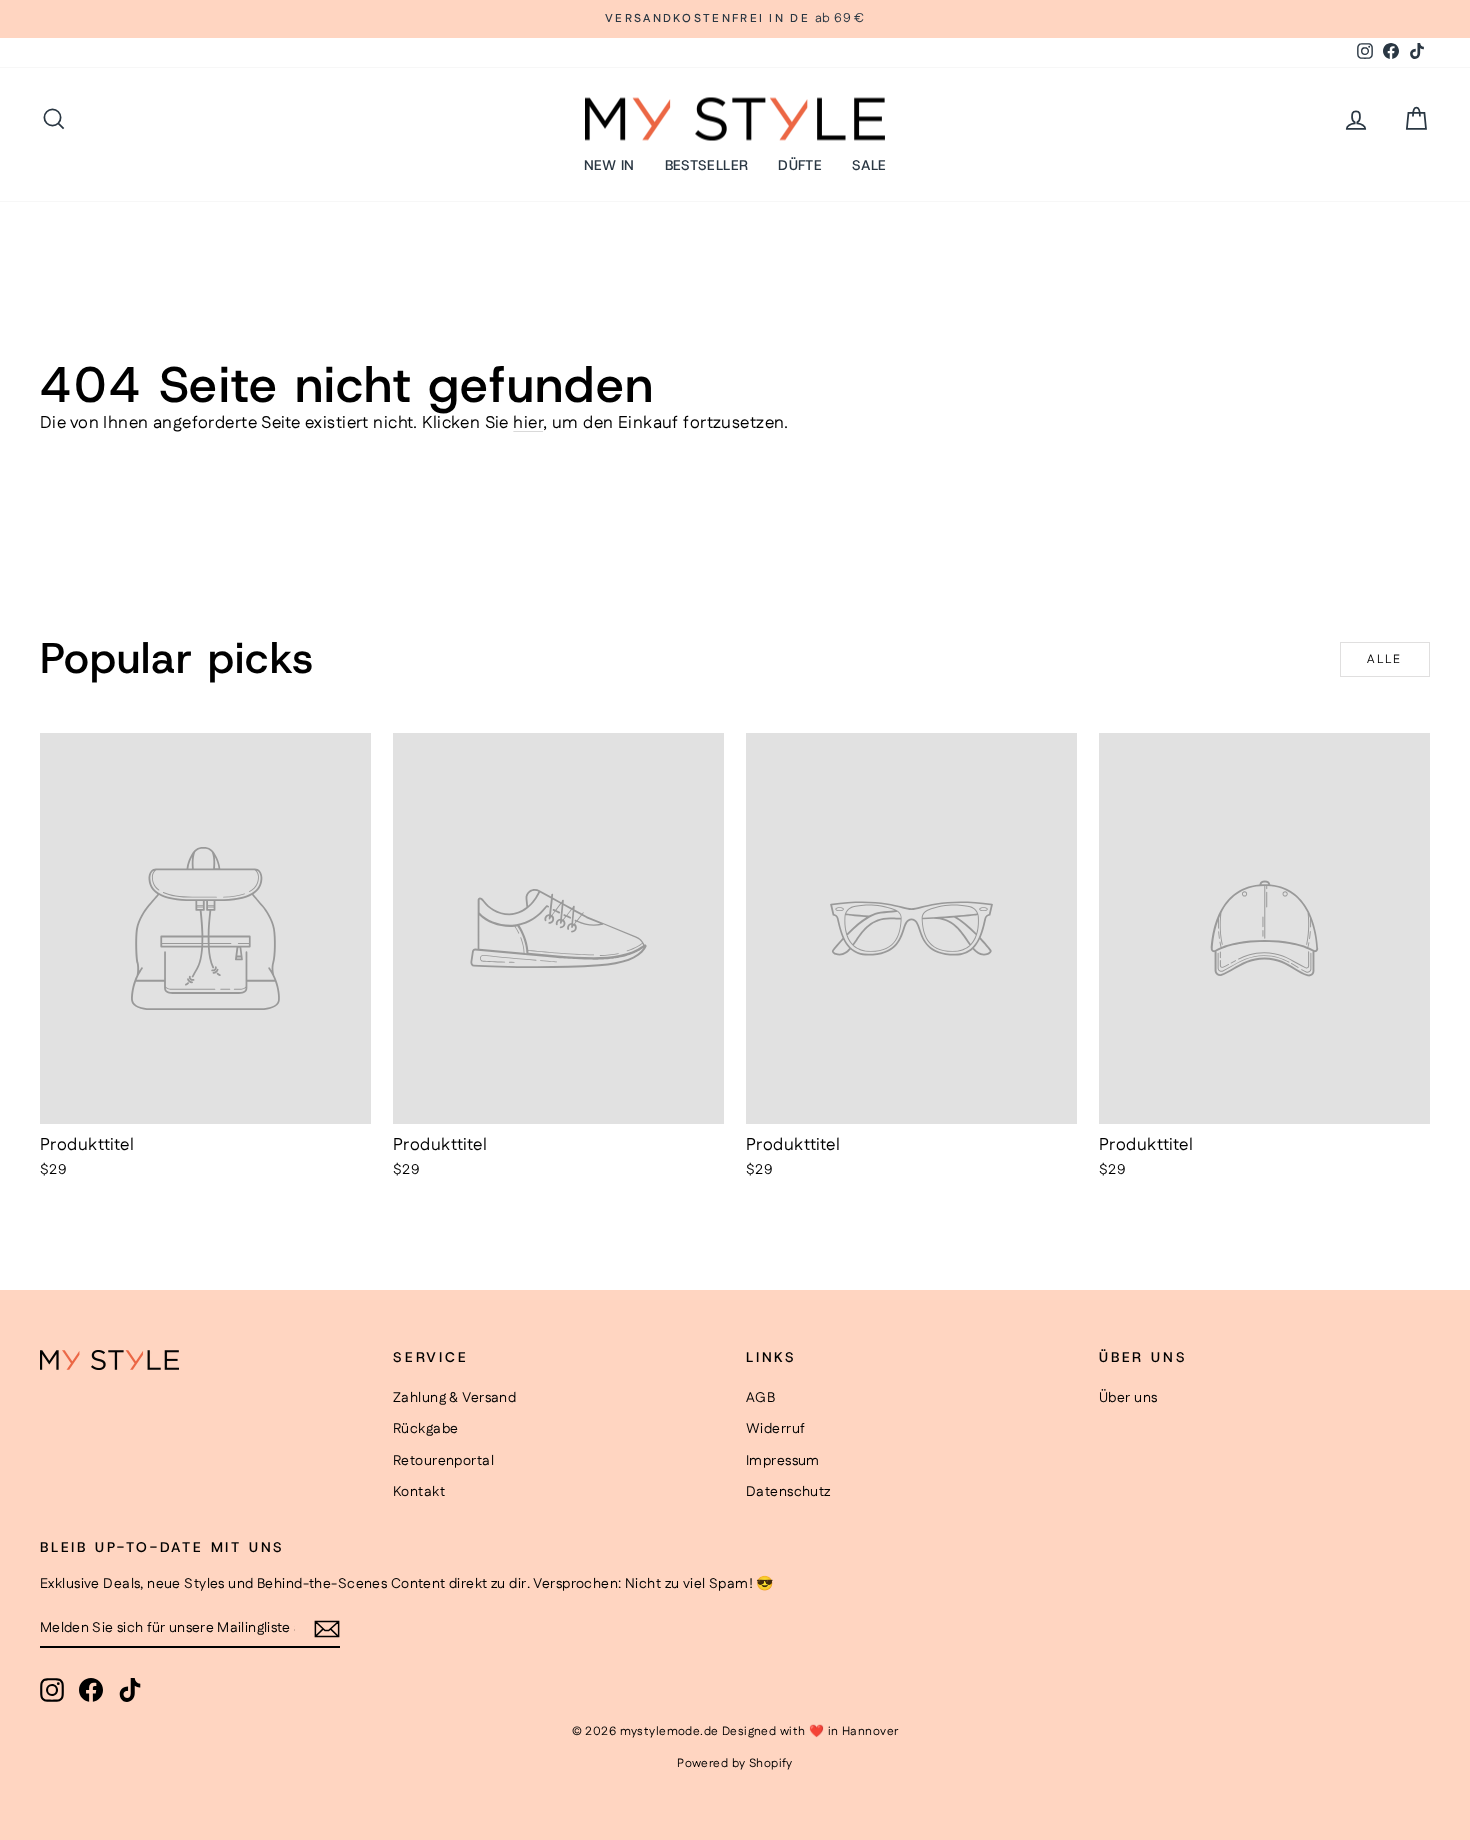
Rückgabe (425, 1429)
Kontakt (419, 1492)
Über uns (1128, 1398)
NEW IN (609, 165)
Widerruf (775, 1429)
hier (528, 423)
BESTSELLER (707, 165)
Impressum (783, 1461)
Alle (1385, 659)
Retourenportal (443, 1461)
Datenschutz (788, 1492)
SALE (869, 165)
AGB (760, 1398)
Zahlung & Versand (454, 1398)
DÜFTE (800, 165)
